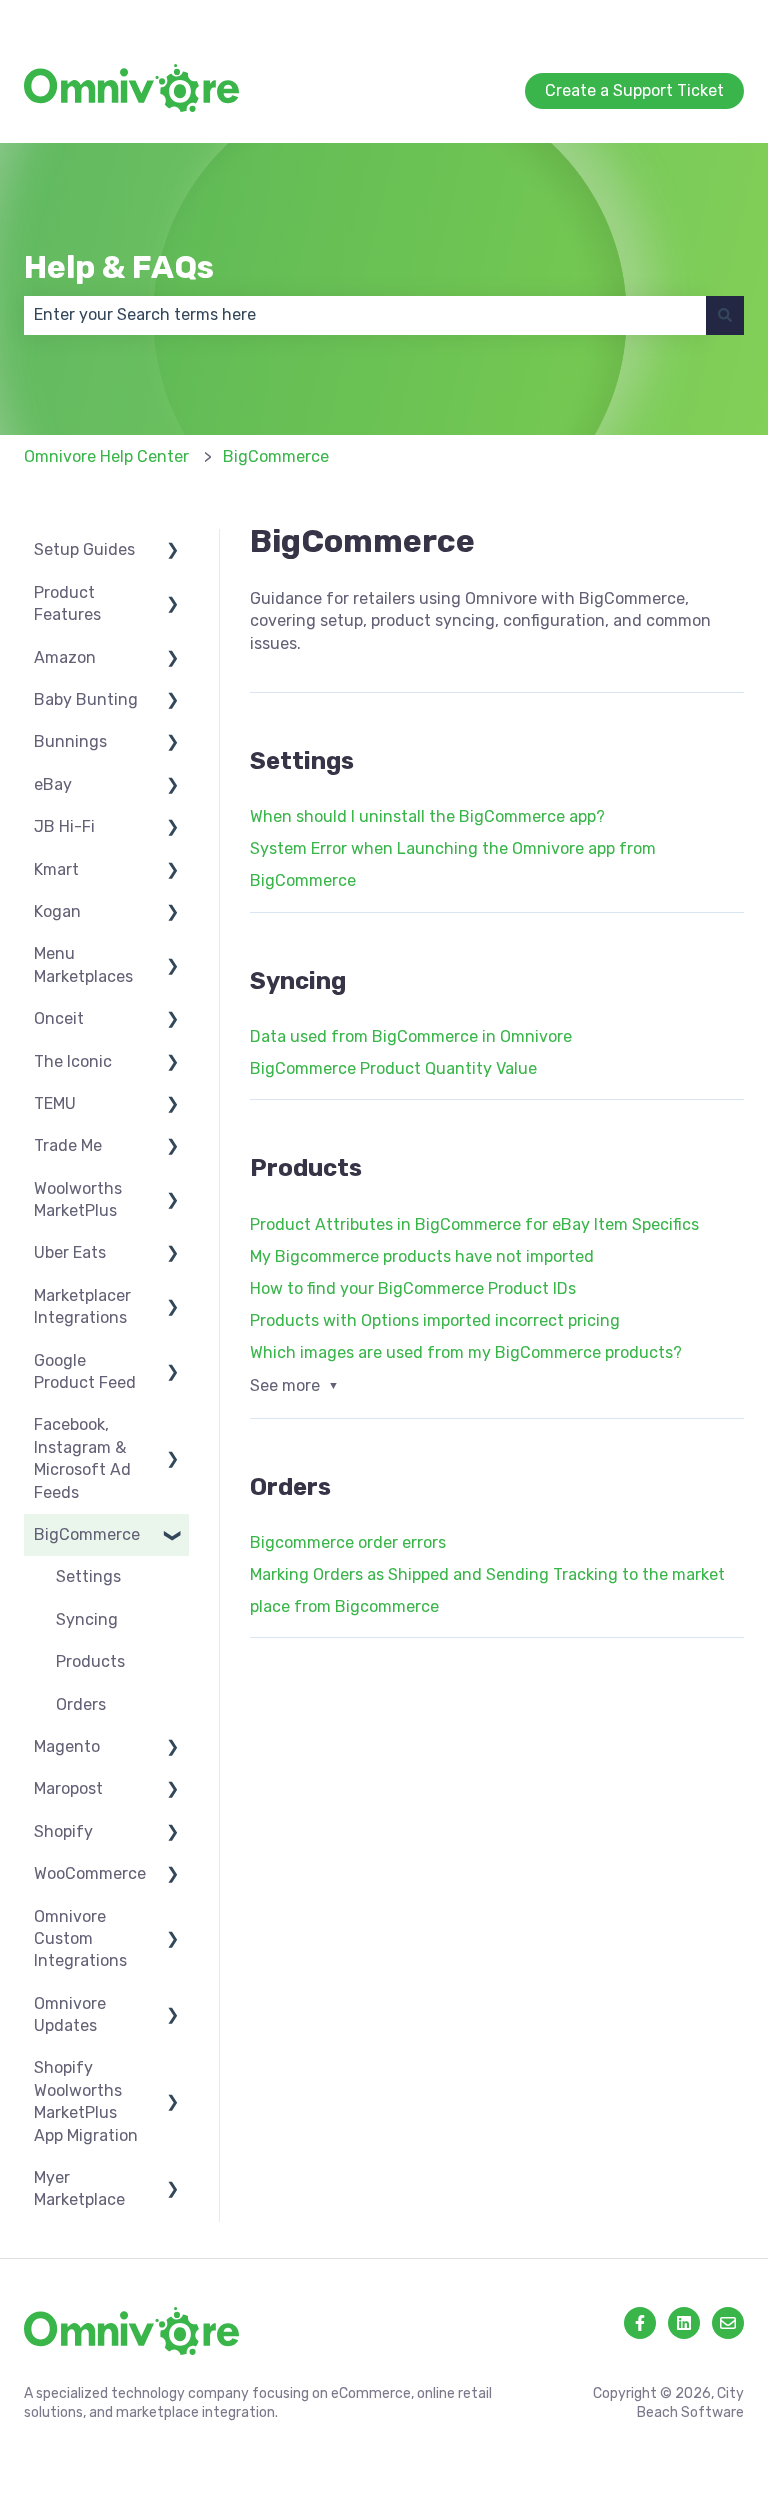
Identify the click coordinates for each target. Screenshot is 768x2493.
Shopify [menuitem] (63, 1831)
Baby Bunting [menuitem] (86, 699)
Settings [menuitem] (88, 1576)
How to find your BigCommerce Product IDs (413, 1288)
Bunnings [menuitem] (70, 741)
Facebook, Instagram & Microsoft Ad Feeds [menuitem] (82, 1458)
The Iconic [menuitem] (73, 1061)
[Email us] (728, 2323)
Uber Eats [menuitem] (70, 1252)
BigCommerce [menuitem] (87, 1534)
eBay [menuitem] (53, 784)
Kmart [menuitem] (56, 869)
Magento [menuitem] (67, 1746)
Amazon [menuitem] (65, 657)
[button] (173, 551)
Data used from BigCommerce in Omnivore (411, 1036)
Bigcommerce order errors (348, 1542)
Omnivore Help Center (106, 456)
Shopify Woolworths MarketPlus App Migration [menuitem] (86, 2101)
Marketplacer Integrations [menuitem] (82, 1306)
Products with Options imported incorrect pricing (435, 1320)
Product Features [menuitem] (67, 603)
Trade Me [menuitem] (68, 1145)
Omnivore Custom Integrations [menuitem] (80, 1939)
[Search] (725, 315)
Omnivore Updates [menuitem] (70, 2014)
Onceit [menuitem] (59, 1018)
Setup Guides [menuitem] (84, 549)
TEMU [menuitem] (55, 1103)
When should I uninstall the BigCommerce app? (427, 816)
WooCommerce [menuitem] (90, 1873)
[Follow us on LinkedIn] (684, 2323)
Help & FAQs (119, 267)
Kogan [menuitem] (57, 911)
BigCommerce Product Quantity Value (393, 1068)
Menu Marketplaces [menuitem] (83, 964)
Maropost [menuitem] (68, 1788)
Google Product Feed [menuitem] (85, 1371)
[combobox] (365, 315)
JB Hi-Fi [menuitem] (64, 826)
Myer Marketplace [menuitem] (79, 2188)
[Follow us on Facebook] (640, 2323)
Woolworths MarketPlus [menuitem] (78, 1199)
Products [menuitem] (90, 1661)
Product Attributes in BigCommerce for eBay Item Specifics (474, 1224)
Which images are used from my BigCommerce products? (466, 1352)
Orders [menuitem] (81, 1704)
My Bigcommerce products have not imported (422, 1256)
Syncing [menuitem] (87, 1619)
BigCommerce (276, 456)
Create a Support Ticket (654, 19)
